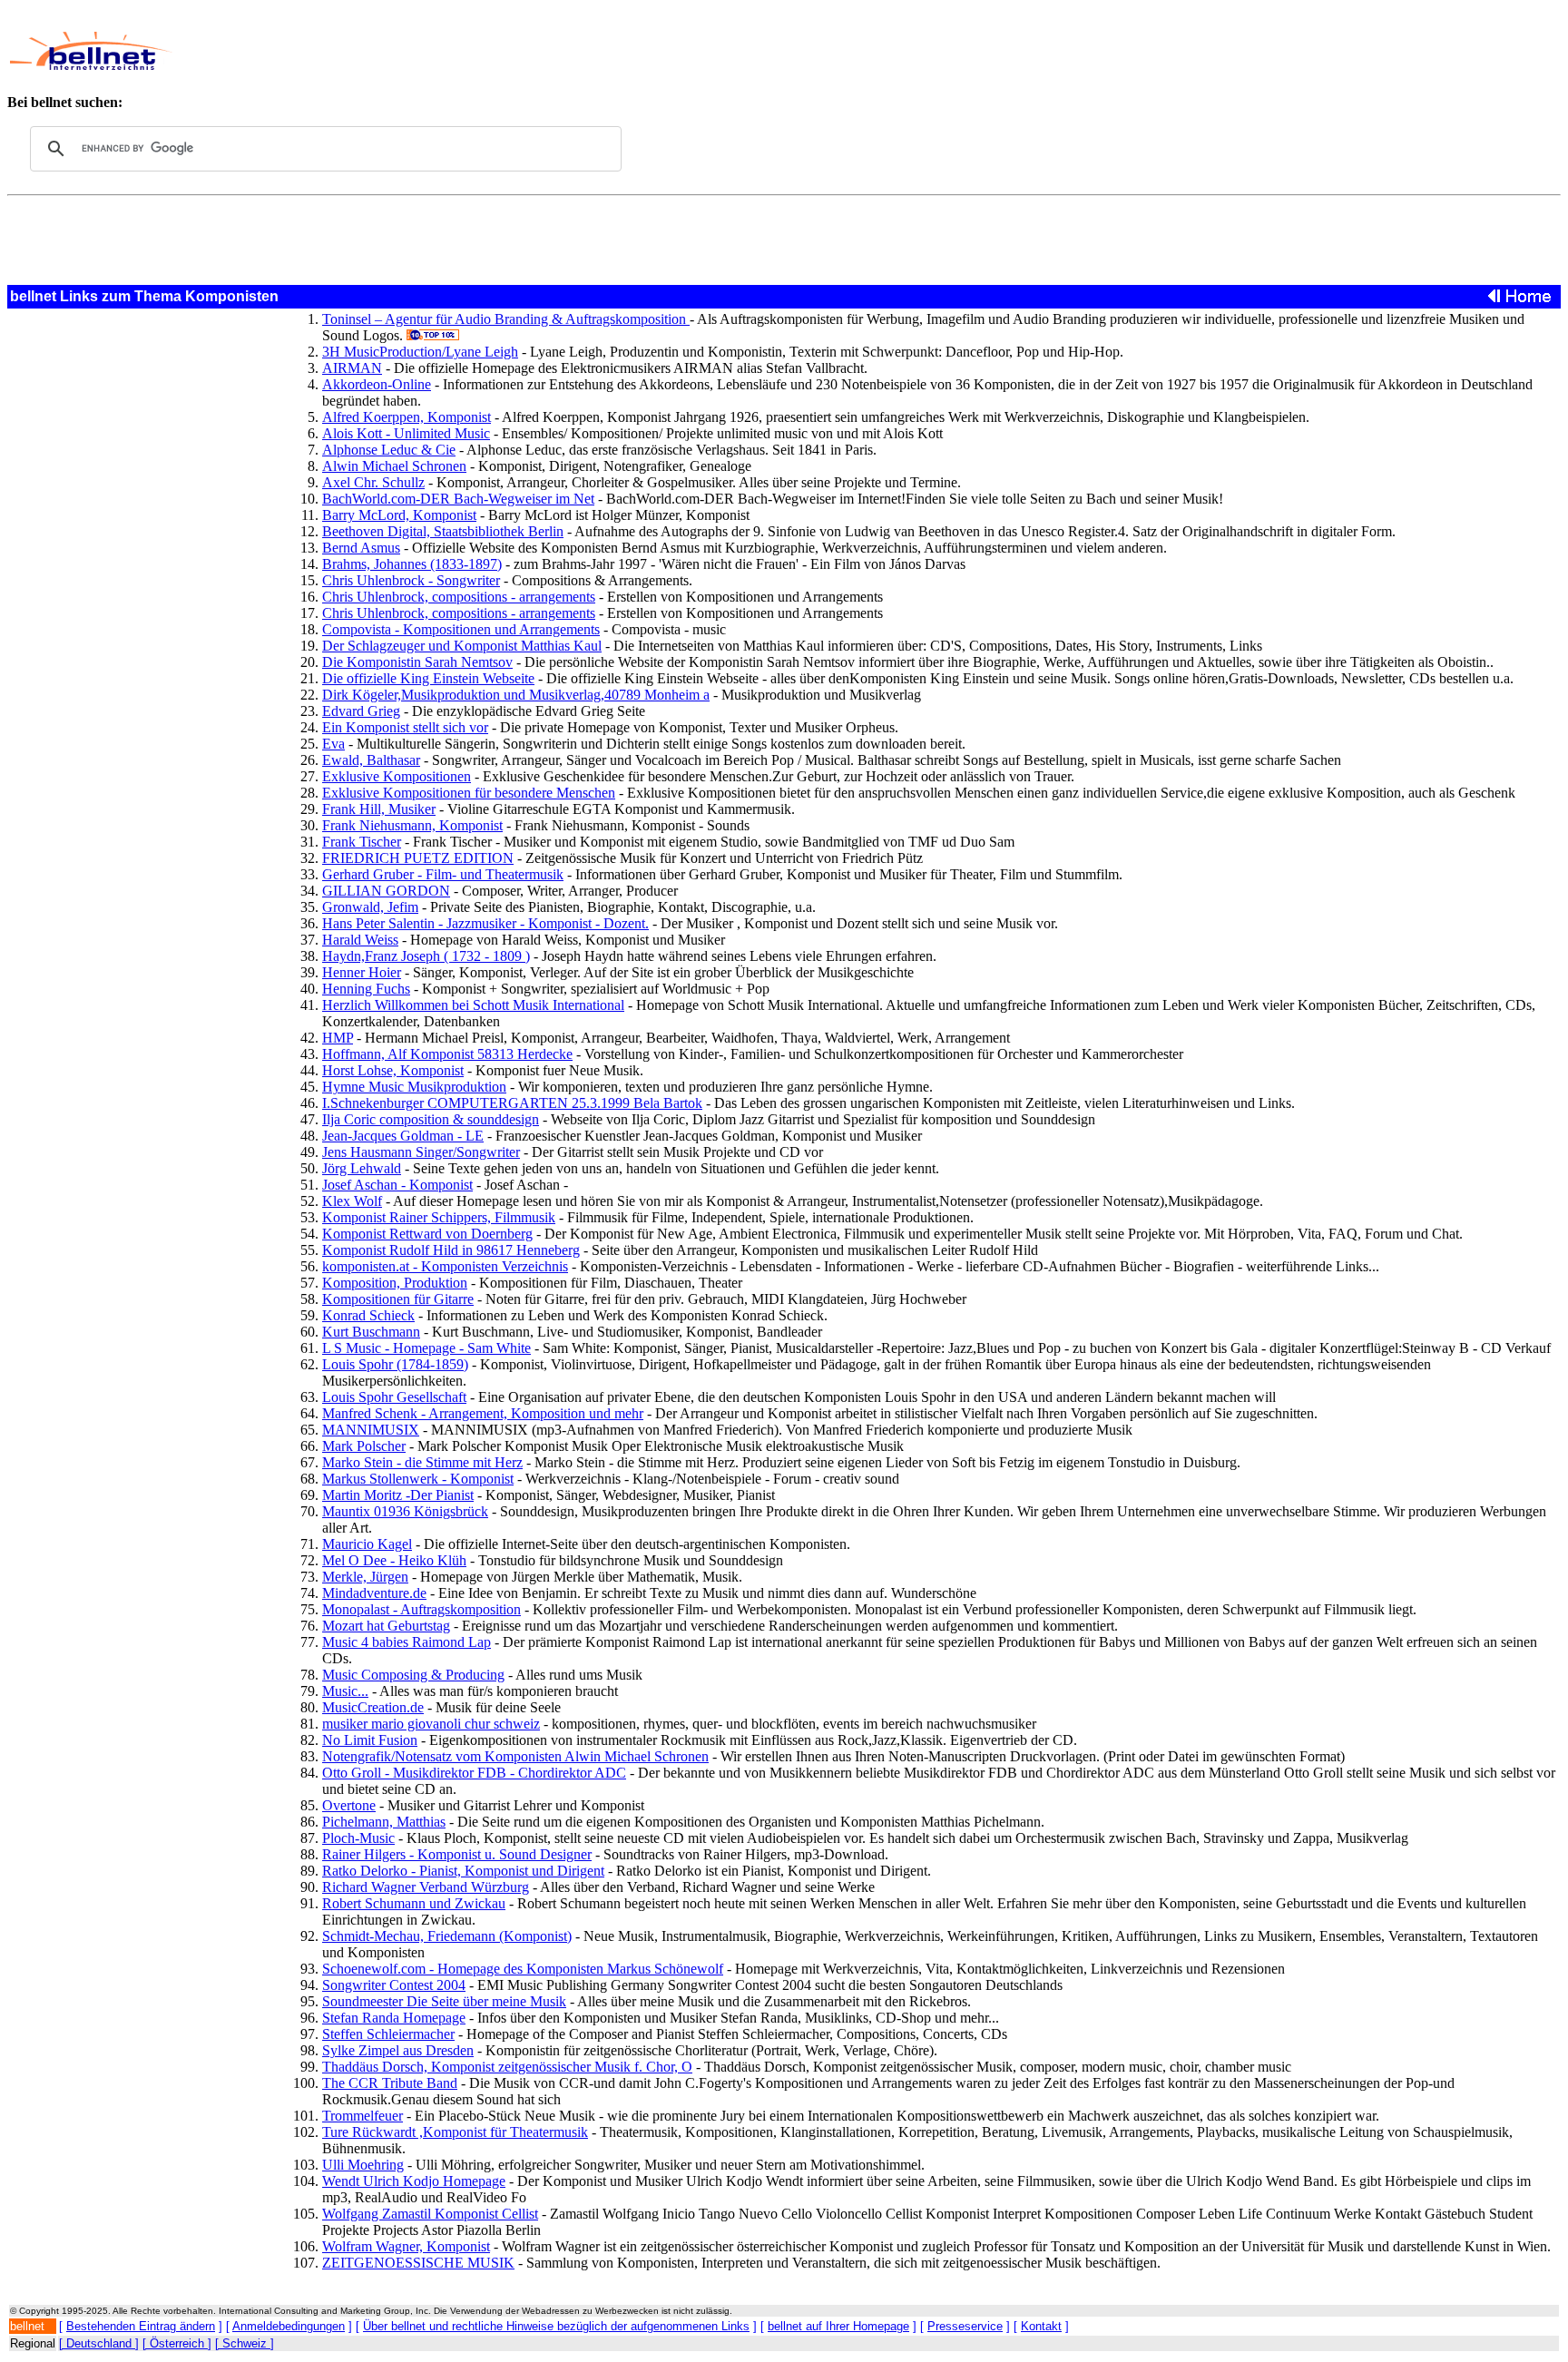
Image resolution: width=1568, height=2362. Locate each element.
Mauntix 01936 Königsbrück (405, 1511)
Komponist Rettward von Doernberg (427, 1234)
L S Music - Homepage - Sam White (426, 1348)
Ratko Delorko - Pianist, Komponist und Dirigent (463, 1871)
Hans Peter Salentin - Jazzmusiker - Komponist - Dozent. (485, 923)
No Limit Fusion (370, 1740)
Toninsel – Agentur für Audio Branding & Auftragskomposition (506, 319)
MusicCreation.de (373, 1707)
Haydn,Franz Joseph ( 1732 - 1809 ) (426, 956)
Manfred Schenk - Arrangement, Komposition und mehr (483, 1413)
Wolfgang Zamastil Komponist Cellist (430, 2214)
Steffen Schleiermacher (388, 2034)
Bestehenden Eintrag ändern (141, 2326)
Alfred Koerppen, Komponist (407, 417)
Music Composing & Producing (413, 1675)
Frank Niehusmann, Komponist (412, 825)
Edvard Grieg (361, 711)
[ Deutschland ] (99, 2343)
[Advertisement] (650, 51)
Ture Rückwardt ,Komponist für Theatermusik (455, 2132)
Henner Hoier (362, 972)
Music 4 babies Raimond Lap (407, 1642)
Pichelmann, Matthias (384, 1822)
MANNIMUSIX (371, 1430)
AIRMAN (352, 368)
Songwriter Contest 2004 (394, 1985)
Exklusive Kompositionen (397, 776)
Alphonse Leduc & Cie (389, 450)
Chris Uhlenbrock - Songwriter (411, 580)
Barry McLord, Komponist (399, 515)
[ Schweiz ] (245, 2343)
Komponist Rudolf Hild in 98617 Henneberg (451, 1250)
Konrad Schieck (368, 1315)
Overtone (349, 1805)
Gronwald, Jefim (370, 907)
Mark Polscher (364, 1446)
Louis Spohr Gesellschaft (394, 1397)
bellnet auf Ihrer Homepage (838, 2326)
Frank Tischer (362, 842)
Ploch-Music (358, 1838)
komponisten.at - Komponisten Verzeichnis (445, 1266)
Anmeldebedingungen (289, 2326)
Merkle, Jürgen (365, 1577)
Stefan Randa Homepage (394, 2018)
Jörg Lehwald (362, 1168)
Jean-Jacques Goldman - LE (403, 1136)
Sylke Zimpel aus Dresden (398, 2050)
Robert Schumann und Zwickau (414, 1903)
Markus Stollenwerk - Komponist (418, 1479)
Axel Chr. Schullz (373, 482)
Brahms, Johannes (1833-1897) (412, 564)
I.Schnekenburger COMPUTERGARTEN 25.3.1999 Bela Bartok (512, 1103)
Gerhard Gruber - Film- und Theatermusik (443, 874)
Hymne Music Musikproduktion (414, 1087)
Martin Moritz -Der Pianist (398, 1495)
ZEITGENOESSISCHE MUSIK (418, 2263)
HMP (338, 1038)
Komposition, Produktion (395, 1283)
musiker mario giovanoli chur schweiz (431, 1724)
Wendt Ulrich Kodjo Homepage (414, 2181)
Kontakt (1041, 2326)
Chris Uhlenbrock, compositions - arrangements (459, 597)
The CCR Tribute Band (390, 2083)
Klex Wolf (352, 1201)
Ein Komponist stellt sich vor (405, 727)
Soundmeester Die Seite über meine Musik (444, 2001)
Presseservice (965, 2326)
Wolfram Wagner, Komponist (406, 2246)
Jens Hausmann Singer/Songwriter (421, 1152)
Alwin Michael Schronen (394, 466)
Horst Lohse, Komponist (393, 1070)
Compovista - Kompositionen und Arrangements (461, 629)
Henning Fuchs (366, 989)
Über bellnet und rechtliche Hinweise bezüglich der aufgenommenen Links (556, 2326)
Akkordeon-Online (377, 384)
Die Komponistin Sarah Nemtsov (417, 662)
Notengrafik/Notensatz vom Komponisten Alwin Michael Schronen (515, 1756)
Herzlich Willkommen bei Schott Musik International (473, 1005)
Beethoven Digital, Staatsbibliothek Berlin (443, 531)
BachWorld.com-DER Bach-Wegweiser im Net (458, 499)
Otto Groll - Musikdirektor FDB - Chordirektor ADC (474, 1773)
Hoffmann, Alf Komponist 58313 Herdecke (447, 1054)
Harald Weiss (360, 940)
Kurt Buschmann (371, 1332)
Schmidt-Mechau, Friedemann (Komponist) (447, 1936)
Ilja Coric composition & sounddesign (431, 1119)
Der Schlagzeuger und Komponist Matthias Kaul (462, 646)
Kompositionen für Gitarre (398, 1299)
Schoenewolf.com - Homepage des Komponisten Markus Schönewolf (523, 1969)
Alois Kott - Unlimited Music (406, 433)
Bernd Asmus (361, 548)
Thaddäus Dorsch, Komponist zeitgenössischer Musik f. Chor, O (507, 2067)
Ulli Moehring (363, 2165)
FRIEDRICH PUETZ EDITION (418, 858)
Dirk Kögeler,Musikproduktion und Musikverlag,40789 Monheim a (516, 695)
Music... (345, 1691)
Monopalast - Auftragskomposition (421, 1609)
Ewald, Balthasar (371, 760)
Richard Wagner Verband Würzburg (426, 1887)
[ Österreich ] (177, 2343)
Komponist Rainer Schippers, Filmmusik (439, 1217)
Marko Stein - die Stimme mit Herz (422, 1462)
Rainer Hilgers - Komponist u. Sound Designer (457, 1854)
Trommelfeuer (363, 2116)
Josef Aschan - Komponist (397, 1185)
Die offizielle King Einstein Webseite (428, 678)
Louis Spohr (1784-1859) (395, 1364)
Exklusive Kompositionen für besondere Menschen (469, 793)
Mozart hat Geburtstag (386, 1626)
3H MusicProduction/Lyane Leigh (420, 352)
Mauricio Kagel (367, 1544)
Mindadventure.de (374, 1593)
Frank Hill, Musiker (379, 809)
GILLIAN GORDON (386, 891)
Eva (333, 744)
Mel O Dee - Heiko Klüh (394, 1560)
